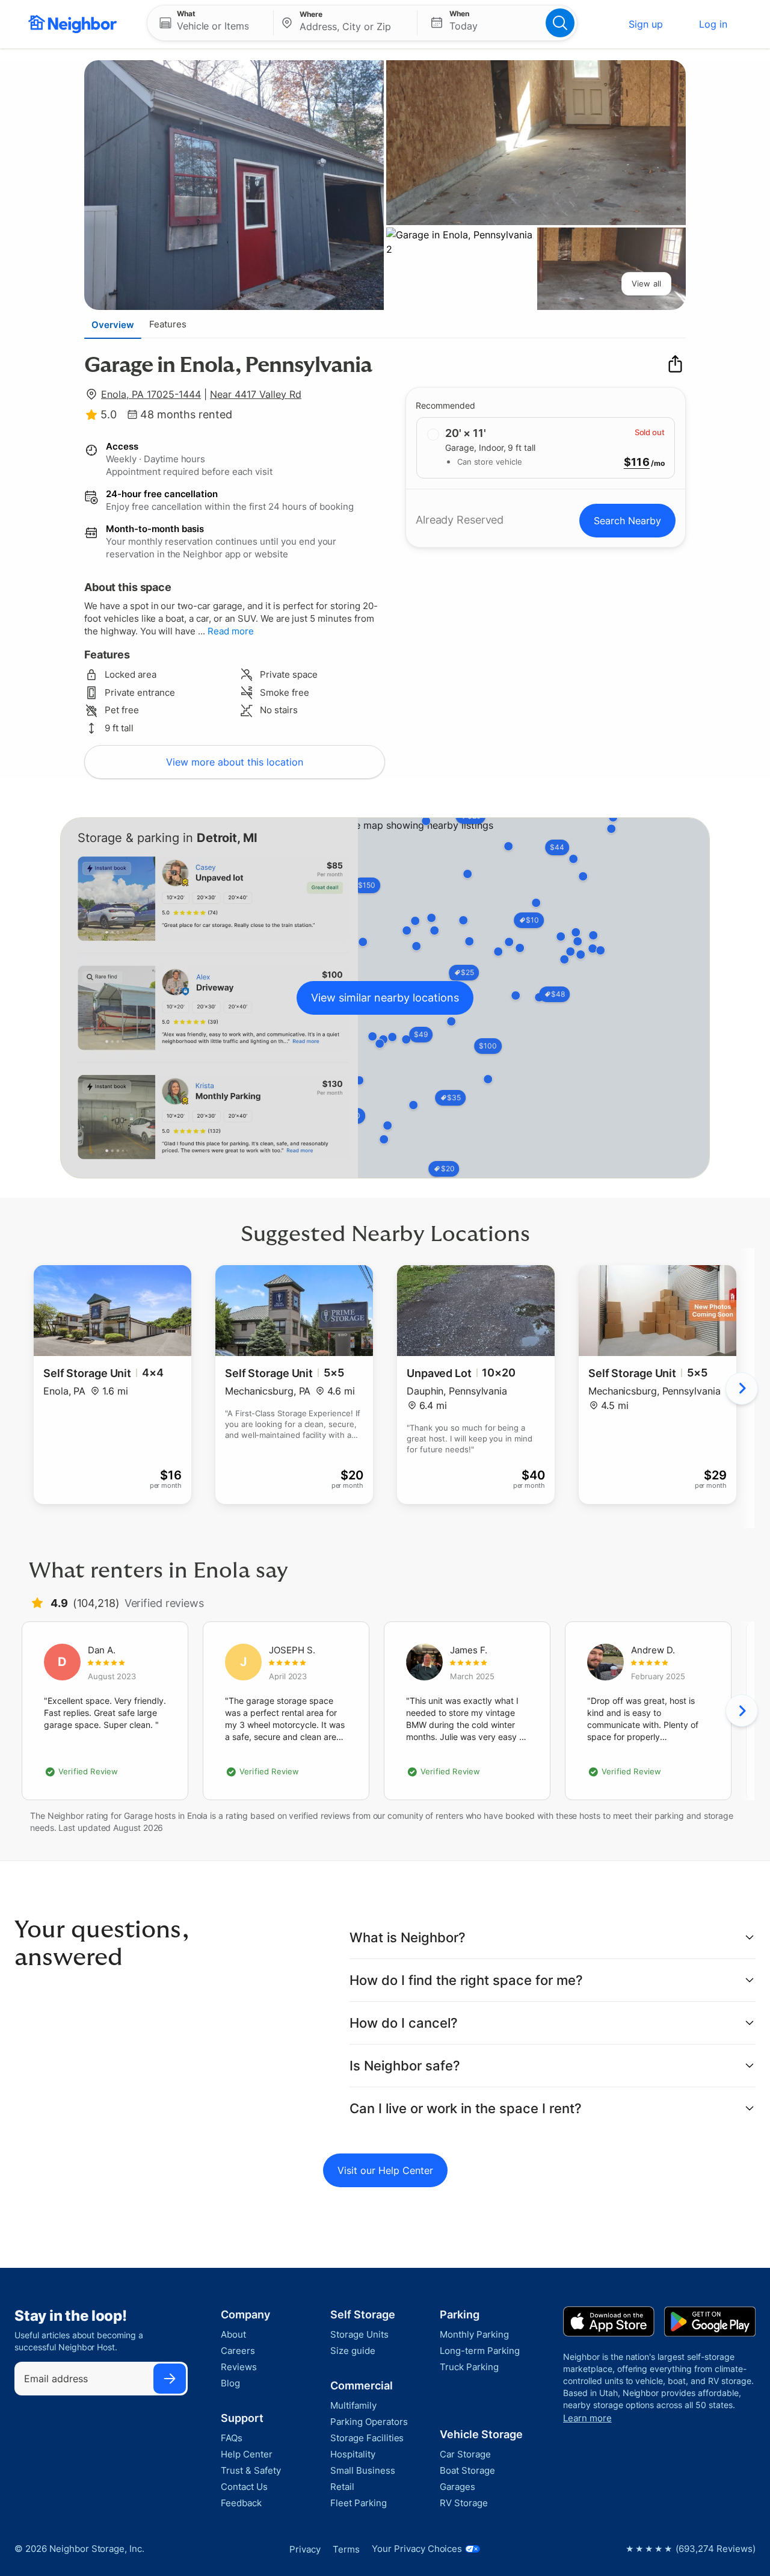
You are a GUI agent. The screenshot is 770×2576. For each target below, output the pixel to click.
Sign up (646, 24)
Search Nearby (627, 521)
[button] (210, 23)
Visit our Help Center (385, 2170)
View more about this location (235, 762)
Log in (713, 24)
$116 (637, 462)
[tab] (113, 324)
